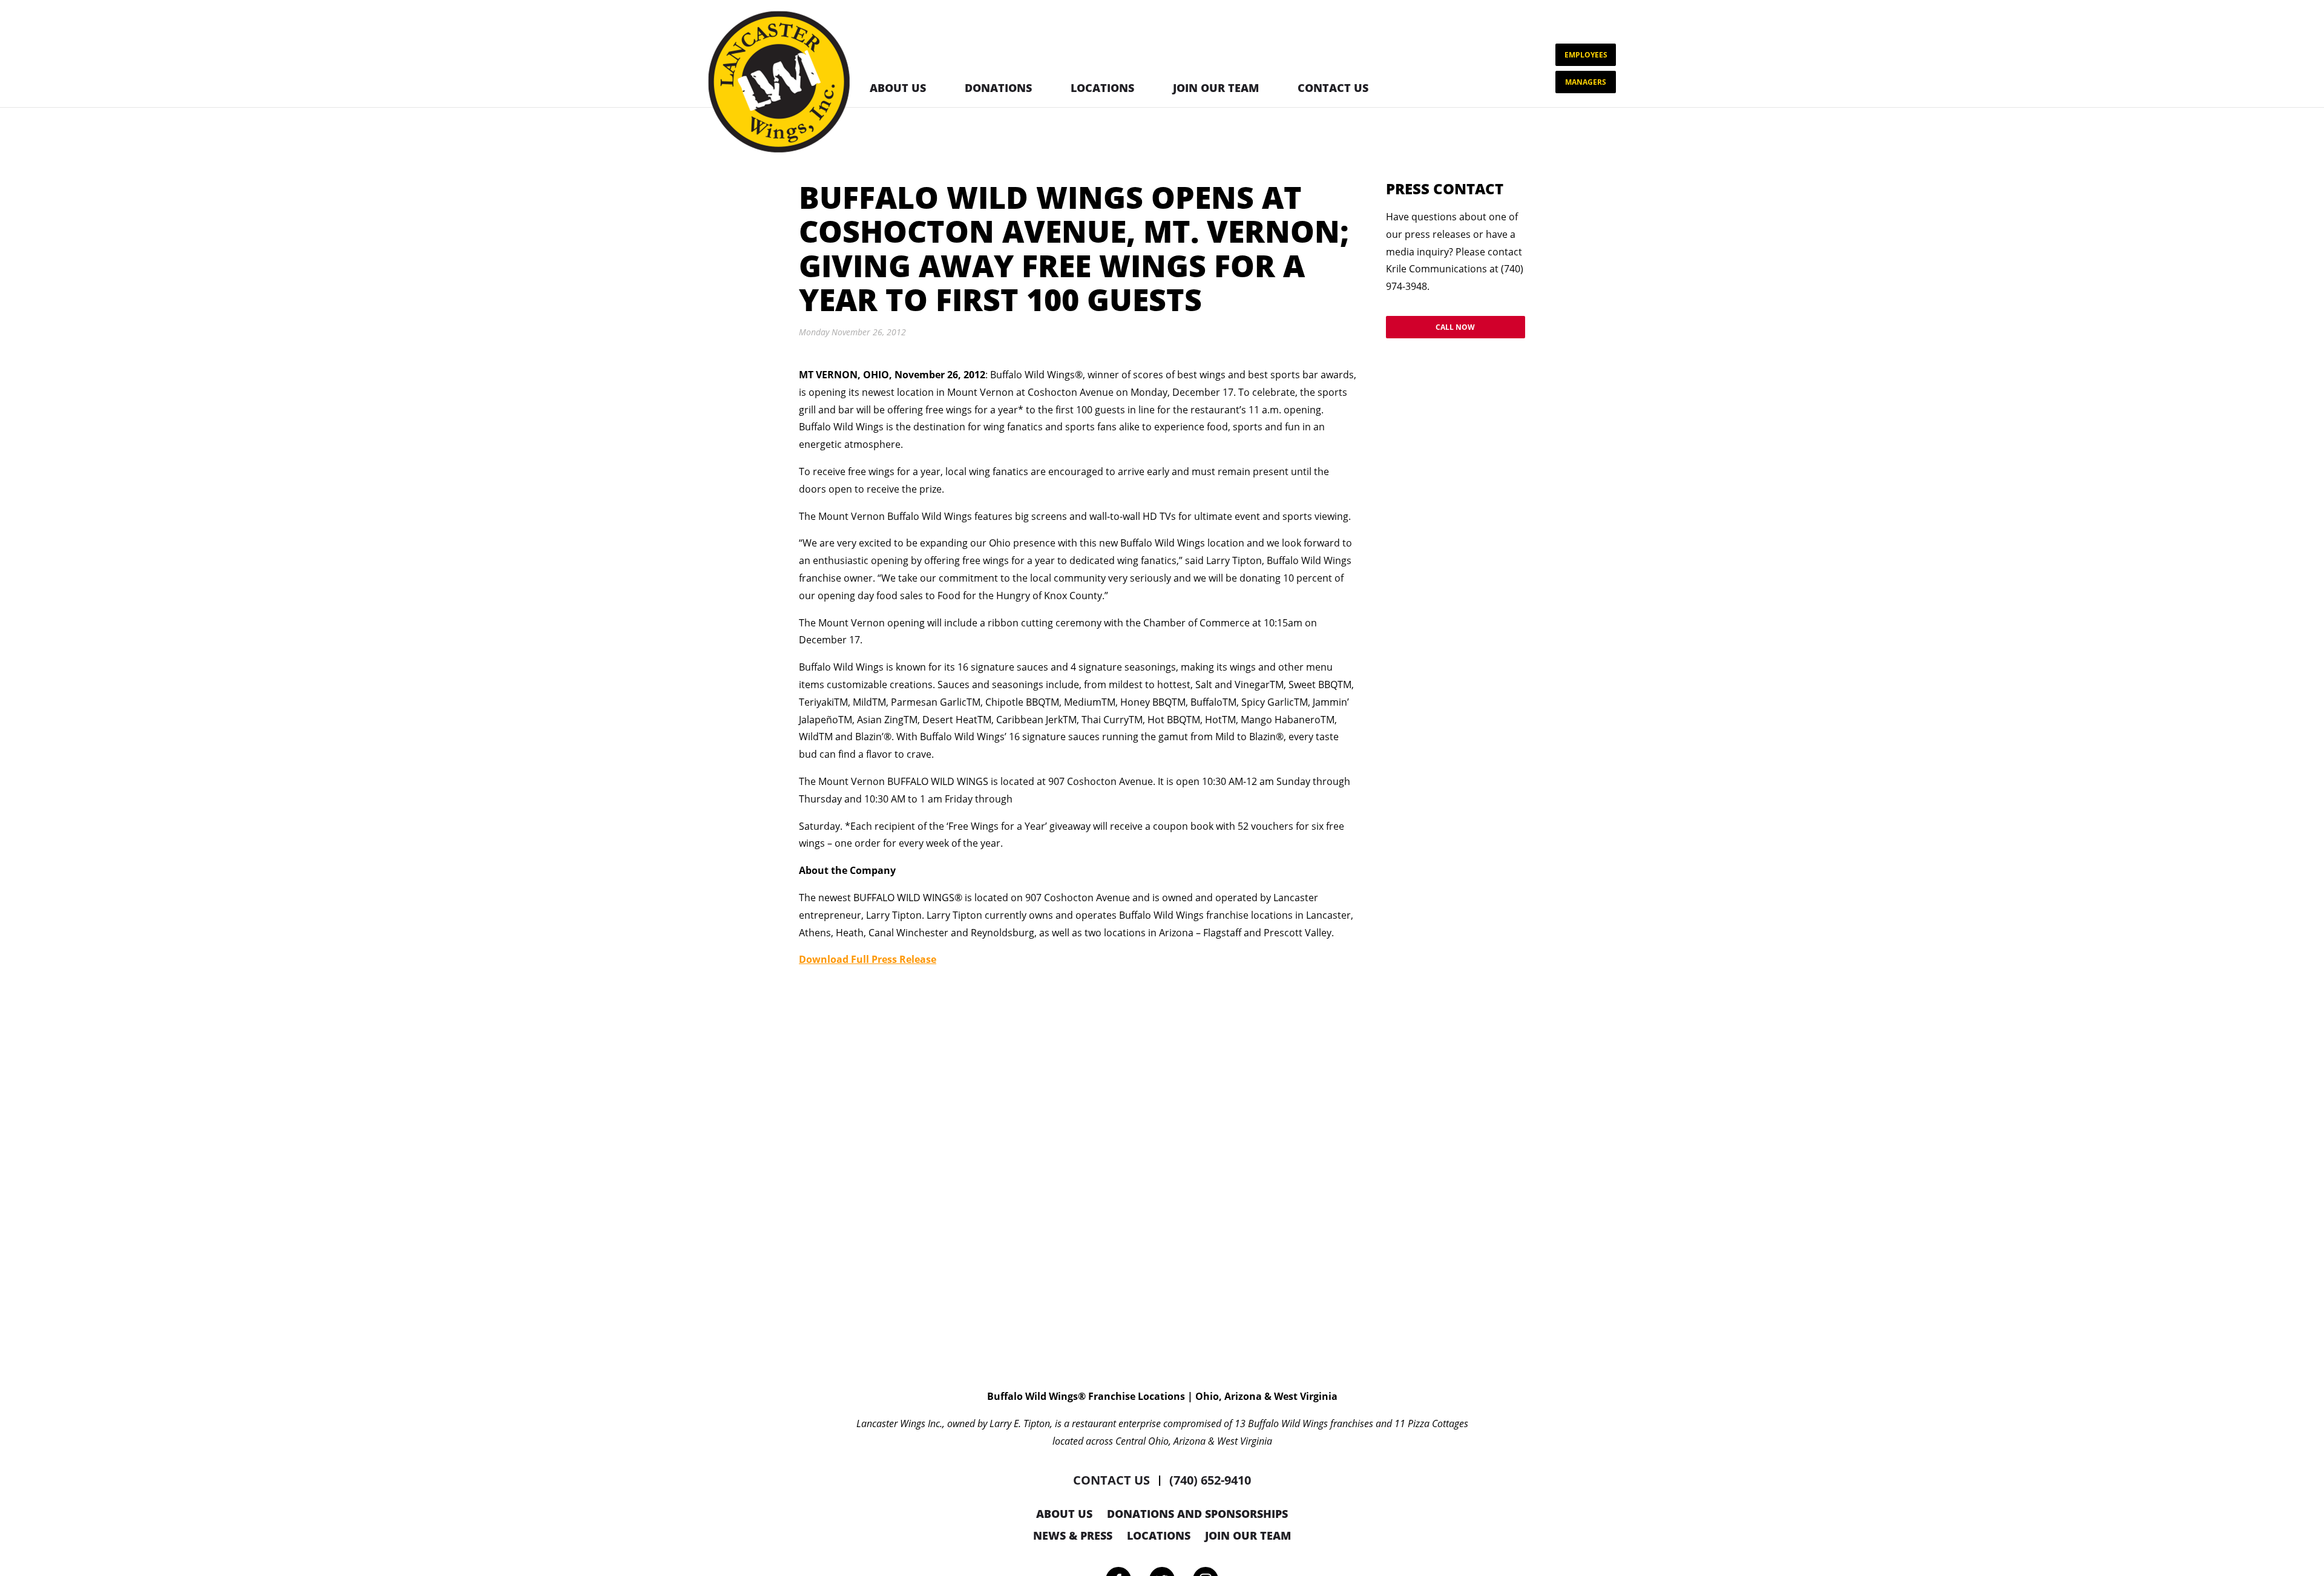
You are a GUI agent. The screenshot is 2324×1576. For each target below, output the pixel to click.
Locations (1102, 88)
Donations (998, 88)
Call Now (1455, 327)
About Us (898, 88)
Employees (1586, 55)
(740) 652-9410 (1210, 1480)
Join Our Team (1216, 88)
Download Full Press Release (868, 959)
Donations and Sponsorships (1197, 1514)
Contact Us (1333, 88)
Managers (1586, 82)
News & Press (1073, 1535)
